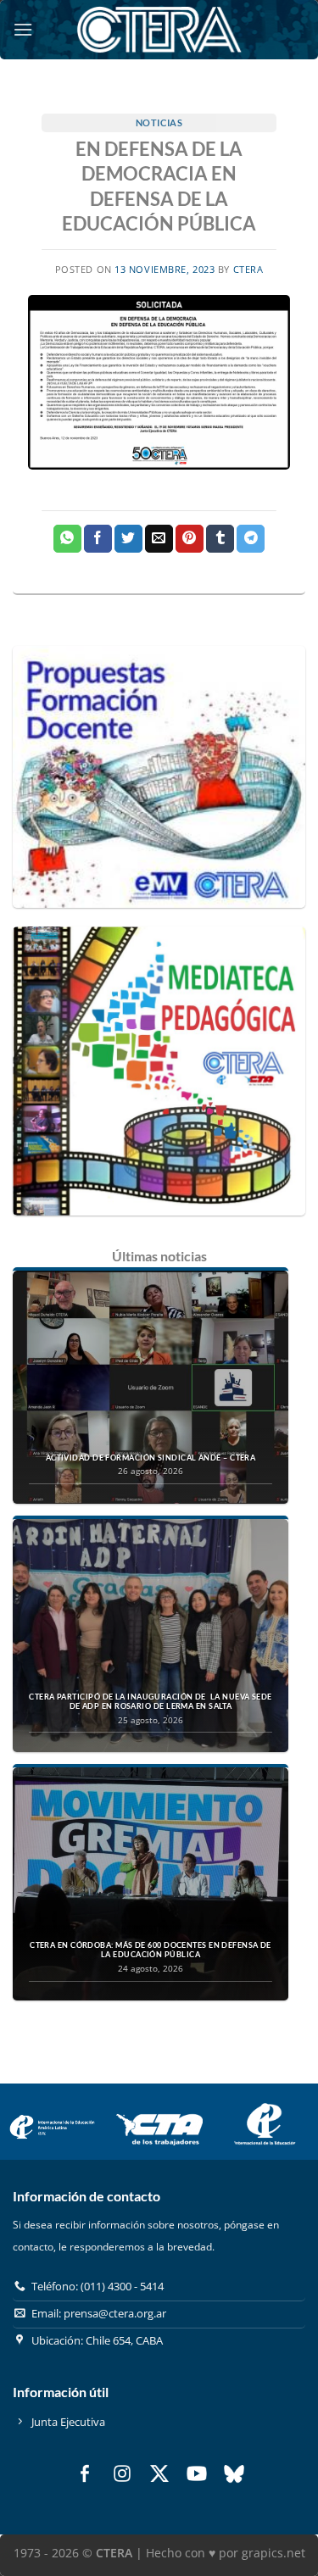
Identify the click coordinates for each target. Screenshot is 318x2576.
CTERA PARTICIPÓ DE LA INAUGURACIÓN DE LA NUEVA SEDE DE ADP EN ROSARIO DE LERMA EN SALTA (150, 1702)
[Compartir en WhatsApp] (67, 539)
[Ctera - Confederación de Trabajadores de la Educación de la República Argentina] (159, 29)
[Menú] (23, 29)
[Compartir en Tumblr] (220, 539)
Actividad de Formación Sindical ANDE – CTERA (151, 1458)
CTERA (248, 269)
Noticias (159, 122)
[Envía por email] (159, 539)
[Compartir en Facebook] (98, 539)
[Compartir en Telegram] (251, 539)
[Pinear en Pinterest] (190, 539)
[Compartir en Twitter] (128, 539)
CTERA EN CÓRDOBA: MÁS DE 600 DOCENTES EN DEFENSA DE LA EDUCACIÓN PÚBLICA (151, 1950)
